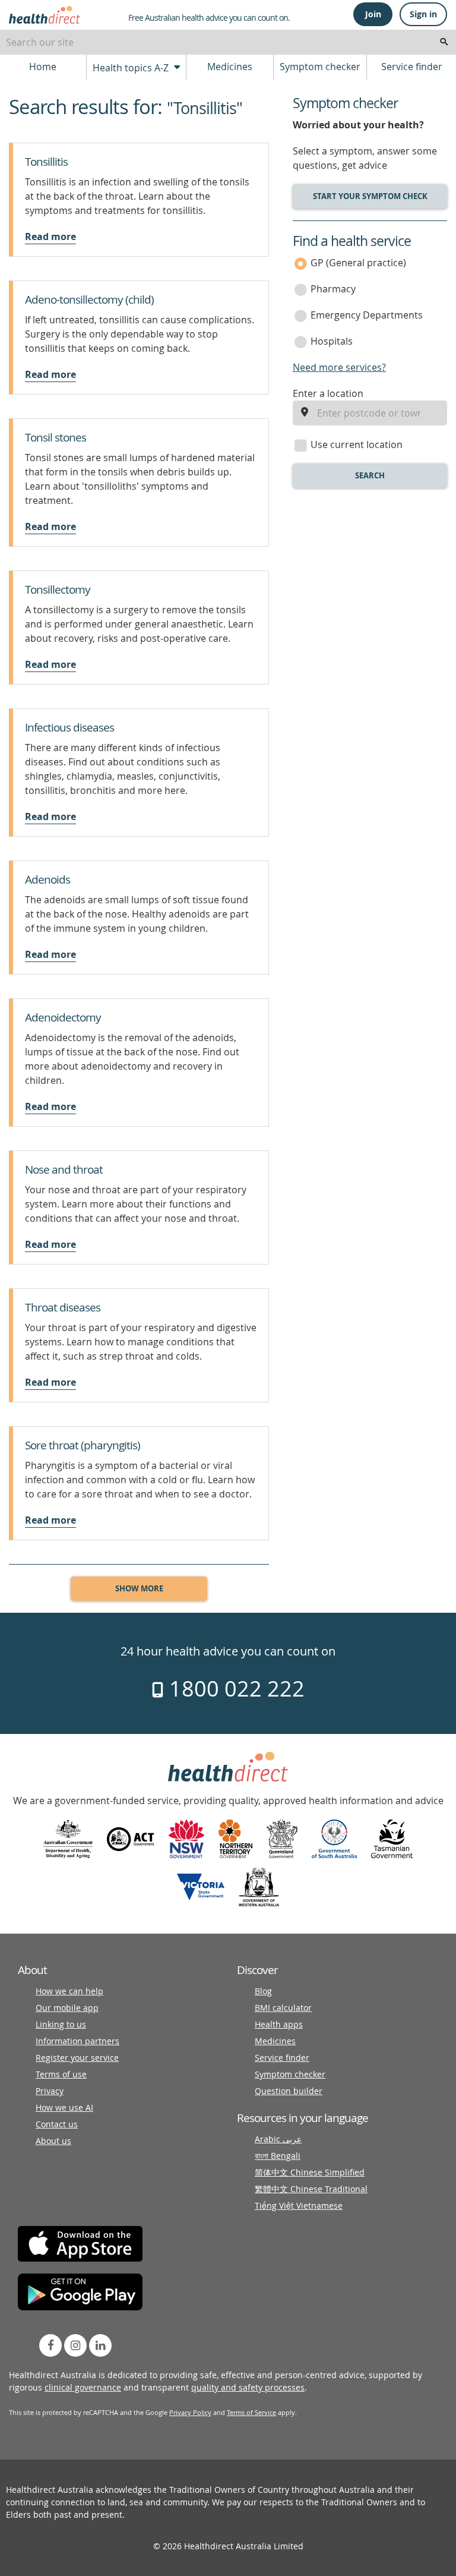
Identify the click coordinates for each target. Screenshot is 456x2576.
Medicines (230, 67)
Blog (263, 1991)
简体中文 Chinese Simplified (310, 2172)
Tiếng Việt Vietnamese (299, 2205)
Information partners (77, 2041)
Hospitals (332, 341)
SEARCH (370, 475)
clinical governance (83, 2387)
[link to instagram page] (75, 2345)
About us (53, 2141)
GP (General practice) (358, 263)
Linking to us (61, 2024)
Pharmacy (333, 289)
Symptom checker (320, 67)
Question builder (289, 2091)
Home (43, 67)
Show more (139, 1588)
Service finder (412, 67)
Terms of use (61, 2074)
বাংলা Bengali (278, 2156)
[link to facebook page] (50, 2345)
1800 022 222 (234, 1688)
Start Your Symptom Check (370, 196)
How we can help (69, 1991)
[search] (444, 42)
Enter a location (328, 393)
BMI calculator (283, 2008)
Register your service (77, 2058)
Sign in (423, 14)
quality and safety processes (248, 2387)
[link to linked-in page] (100, 2345)
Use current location (357, 444)
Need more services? (339, 367)
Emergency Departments (367, 315)
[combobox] (228, 42)
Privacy (50, 2091)
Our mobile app (67, 2008)
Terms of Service (251, 2412)
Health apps (279, 2024)
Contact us (57, 2124)
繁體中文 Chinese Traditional (311, 2189)
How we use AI (64, 2107)
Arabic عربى (278, 2139)
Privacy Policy (190, 2412)
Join (373, 14)
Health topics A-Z (132, 68)
